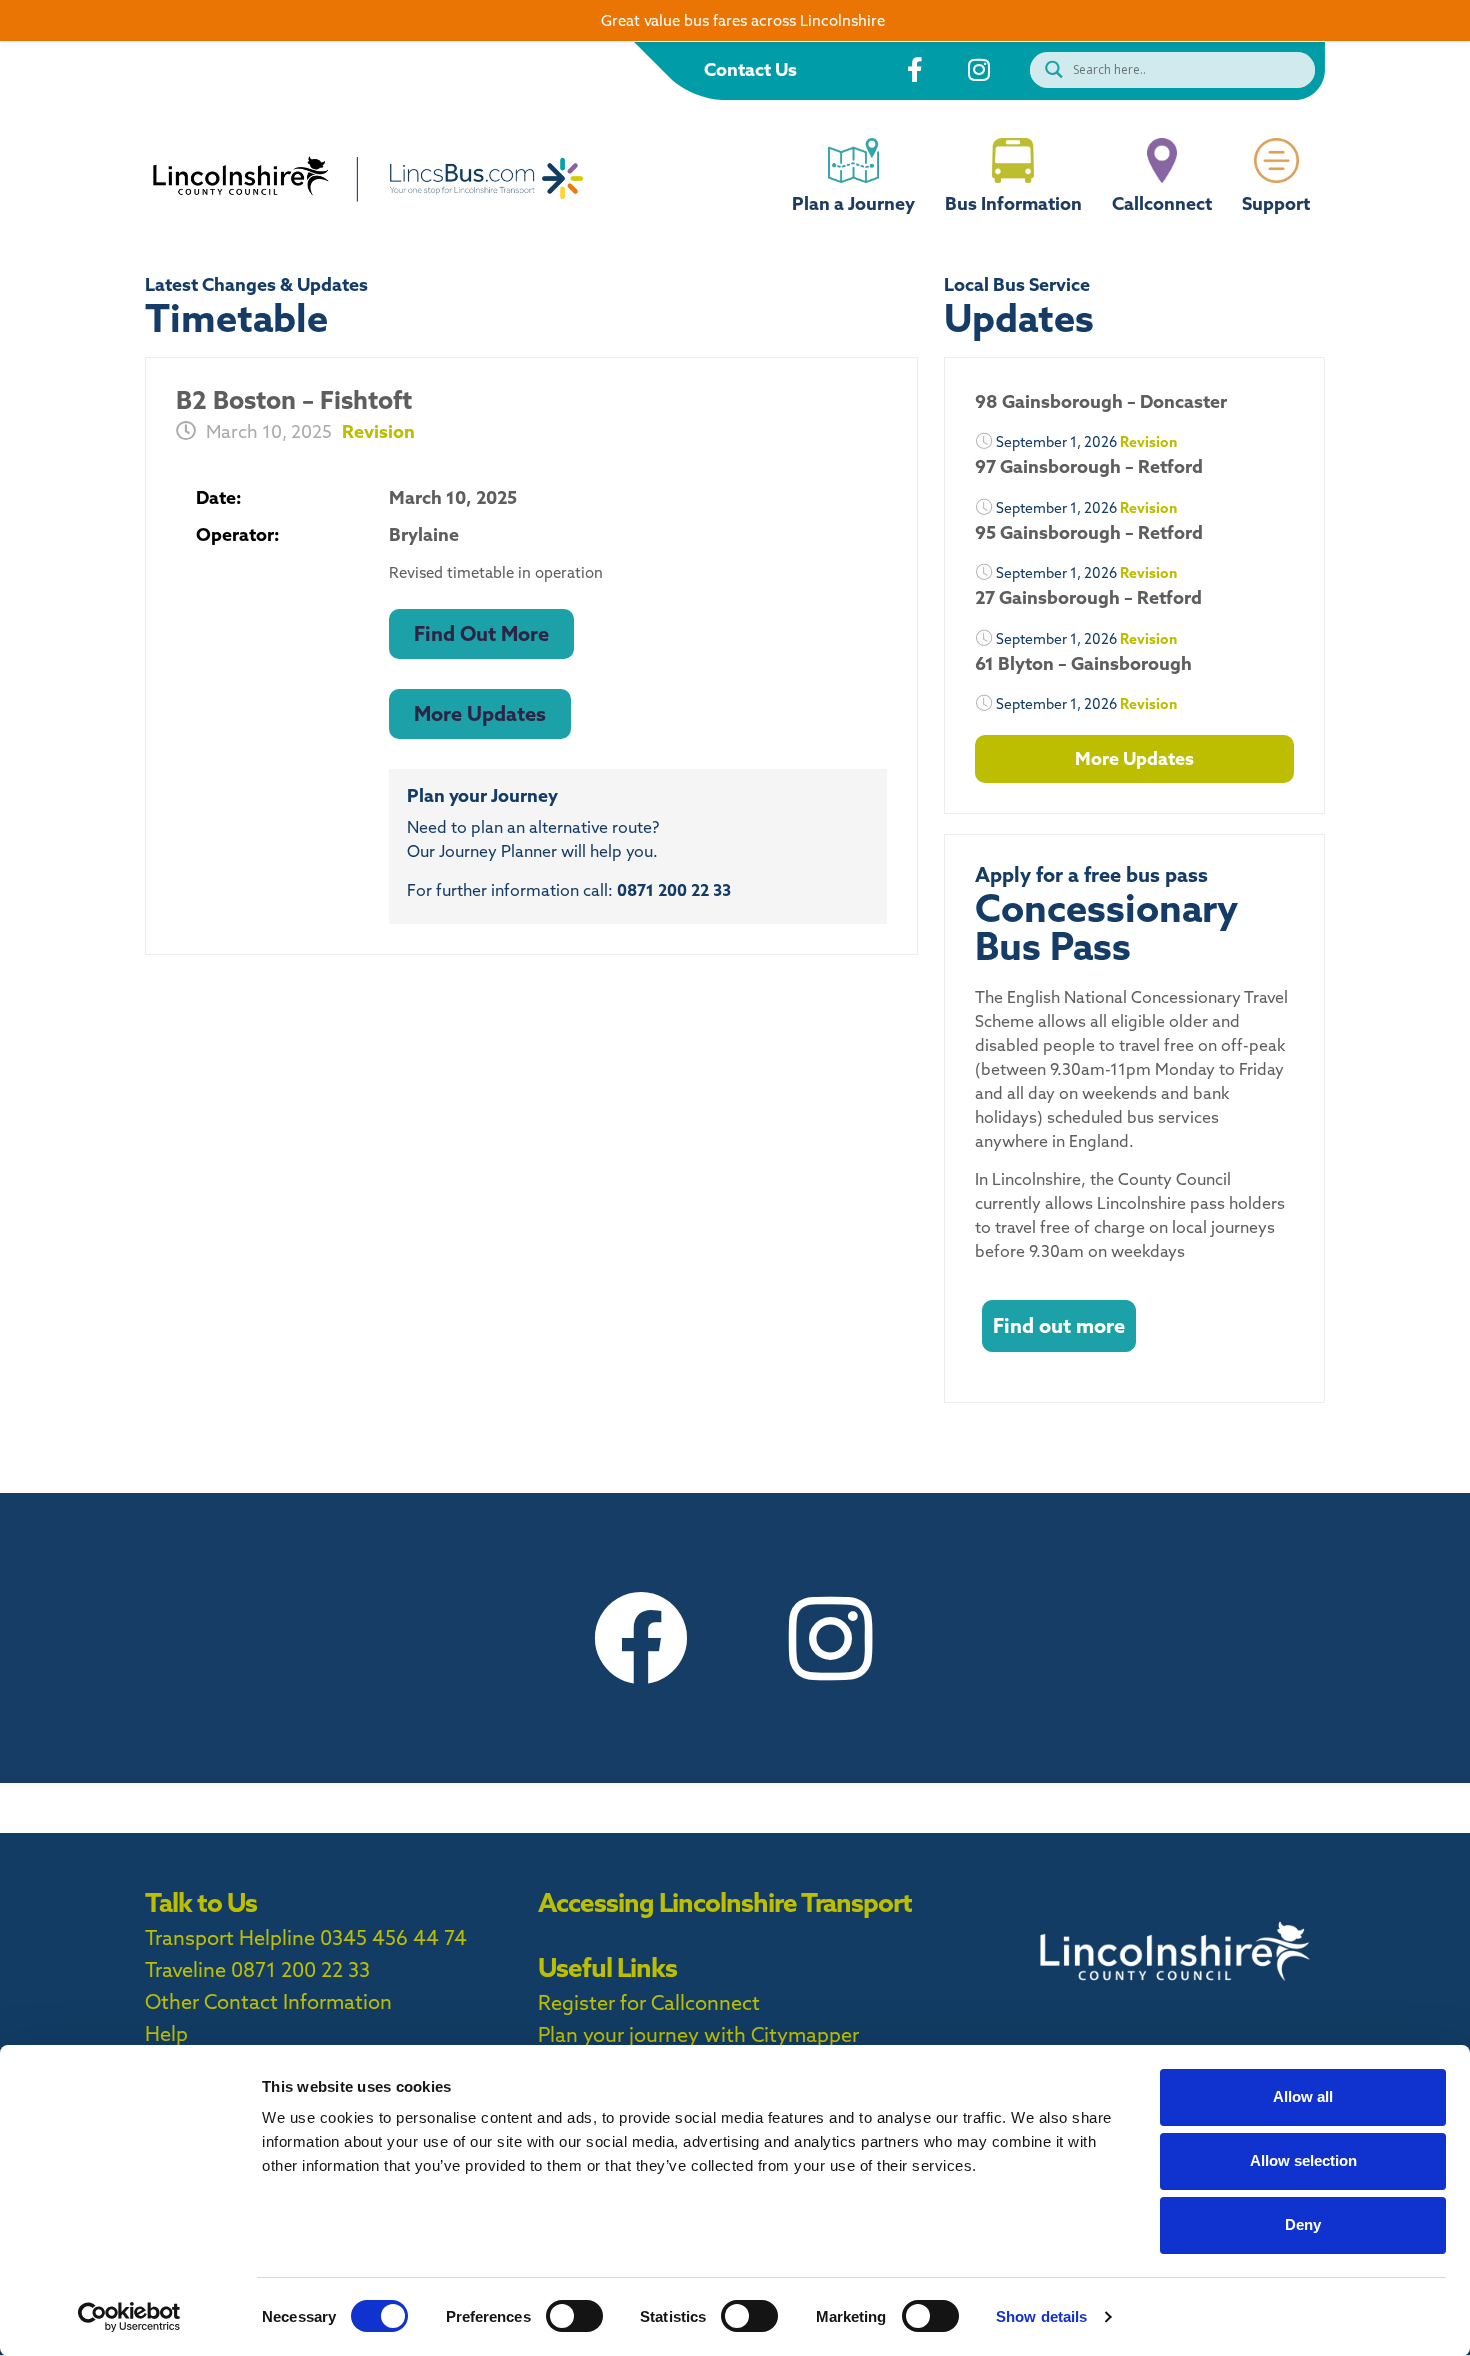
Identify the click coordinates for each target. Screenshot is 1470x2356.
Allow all (1303, 2096)
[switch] (574, 2316)
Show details (1041, 2316)
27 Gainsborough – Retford (1088, 597)
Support (1276, 203)
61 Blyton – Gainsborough (1083, 663)
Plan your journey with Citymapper (698, 2034)
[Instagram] (830, 1638)
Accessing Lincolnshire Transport (725, 1902)
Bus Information (1013, 203)
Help (166, 2033)
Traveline (185, 1969)
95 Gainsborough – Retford (1089, 532)
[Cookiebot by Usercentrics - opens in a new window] (129, 2317)
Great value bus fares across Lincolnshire (743, 20)
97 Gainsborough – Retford (1089, 466)
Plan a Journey (853, 203)
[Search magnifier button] (1049, 69)
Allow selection (1303, 2160)
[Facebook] (640, 1638)
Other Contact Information (268, 2001)
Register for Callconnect (649, 2002)
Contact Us (750, 69)
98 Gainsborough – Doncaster (1101, 401)
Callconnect (1162, 203)
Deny (1303, 2224)
